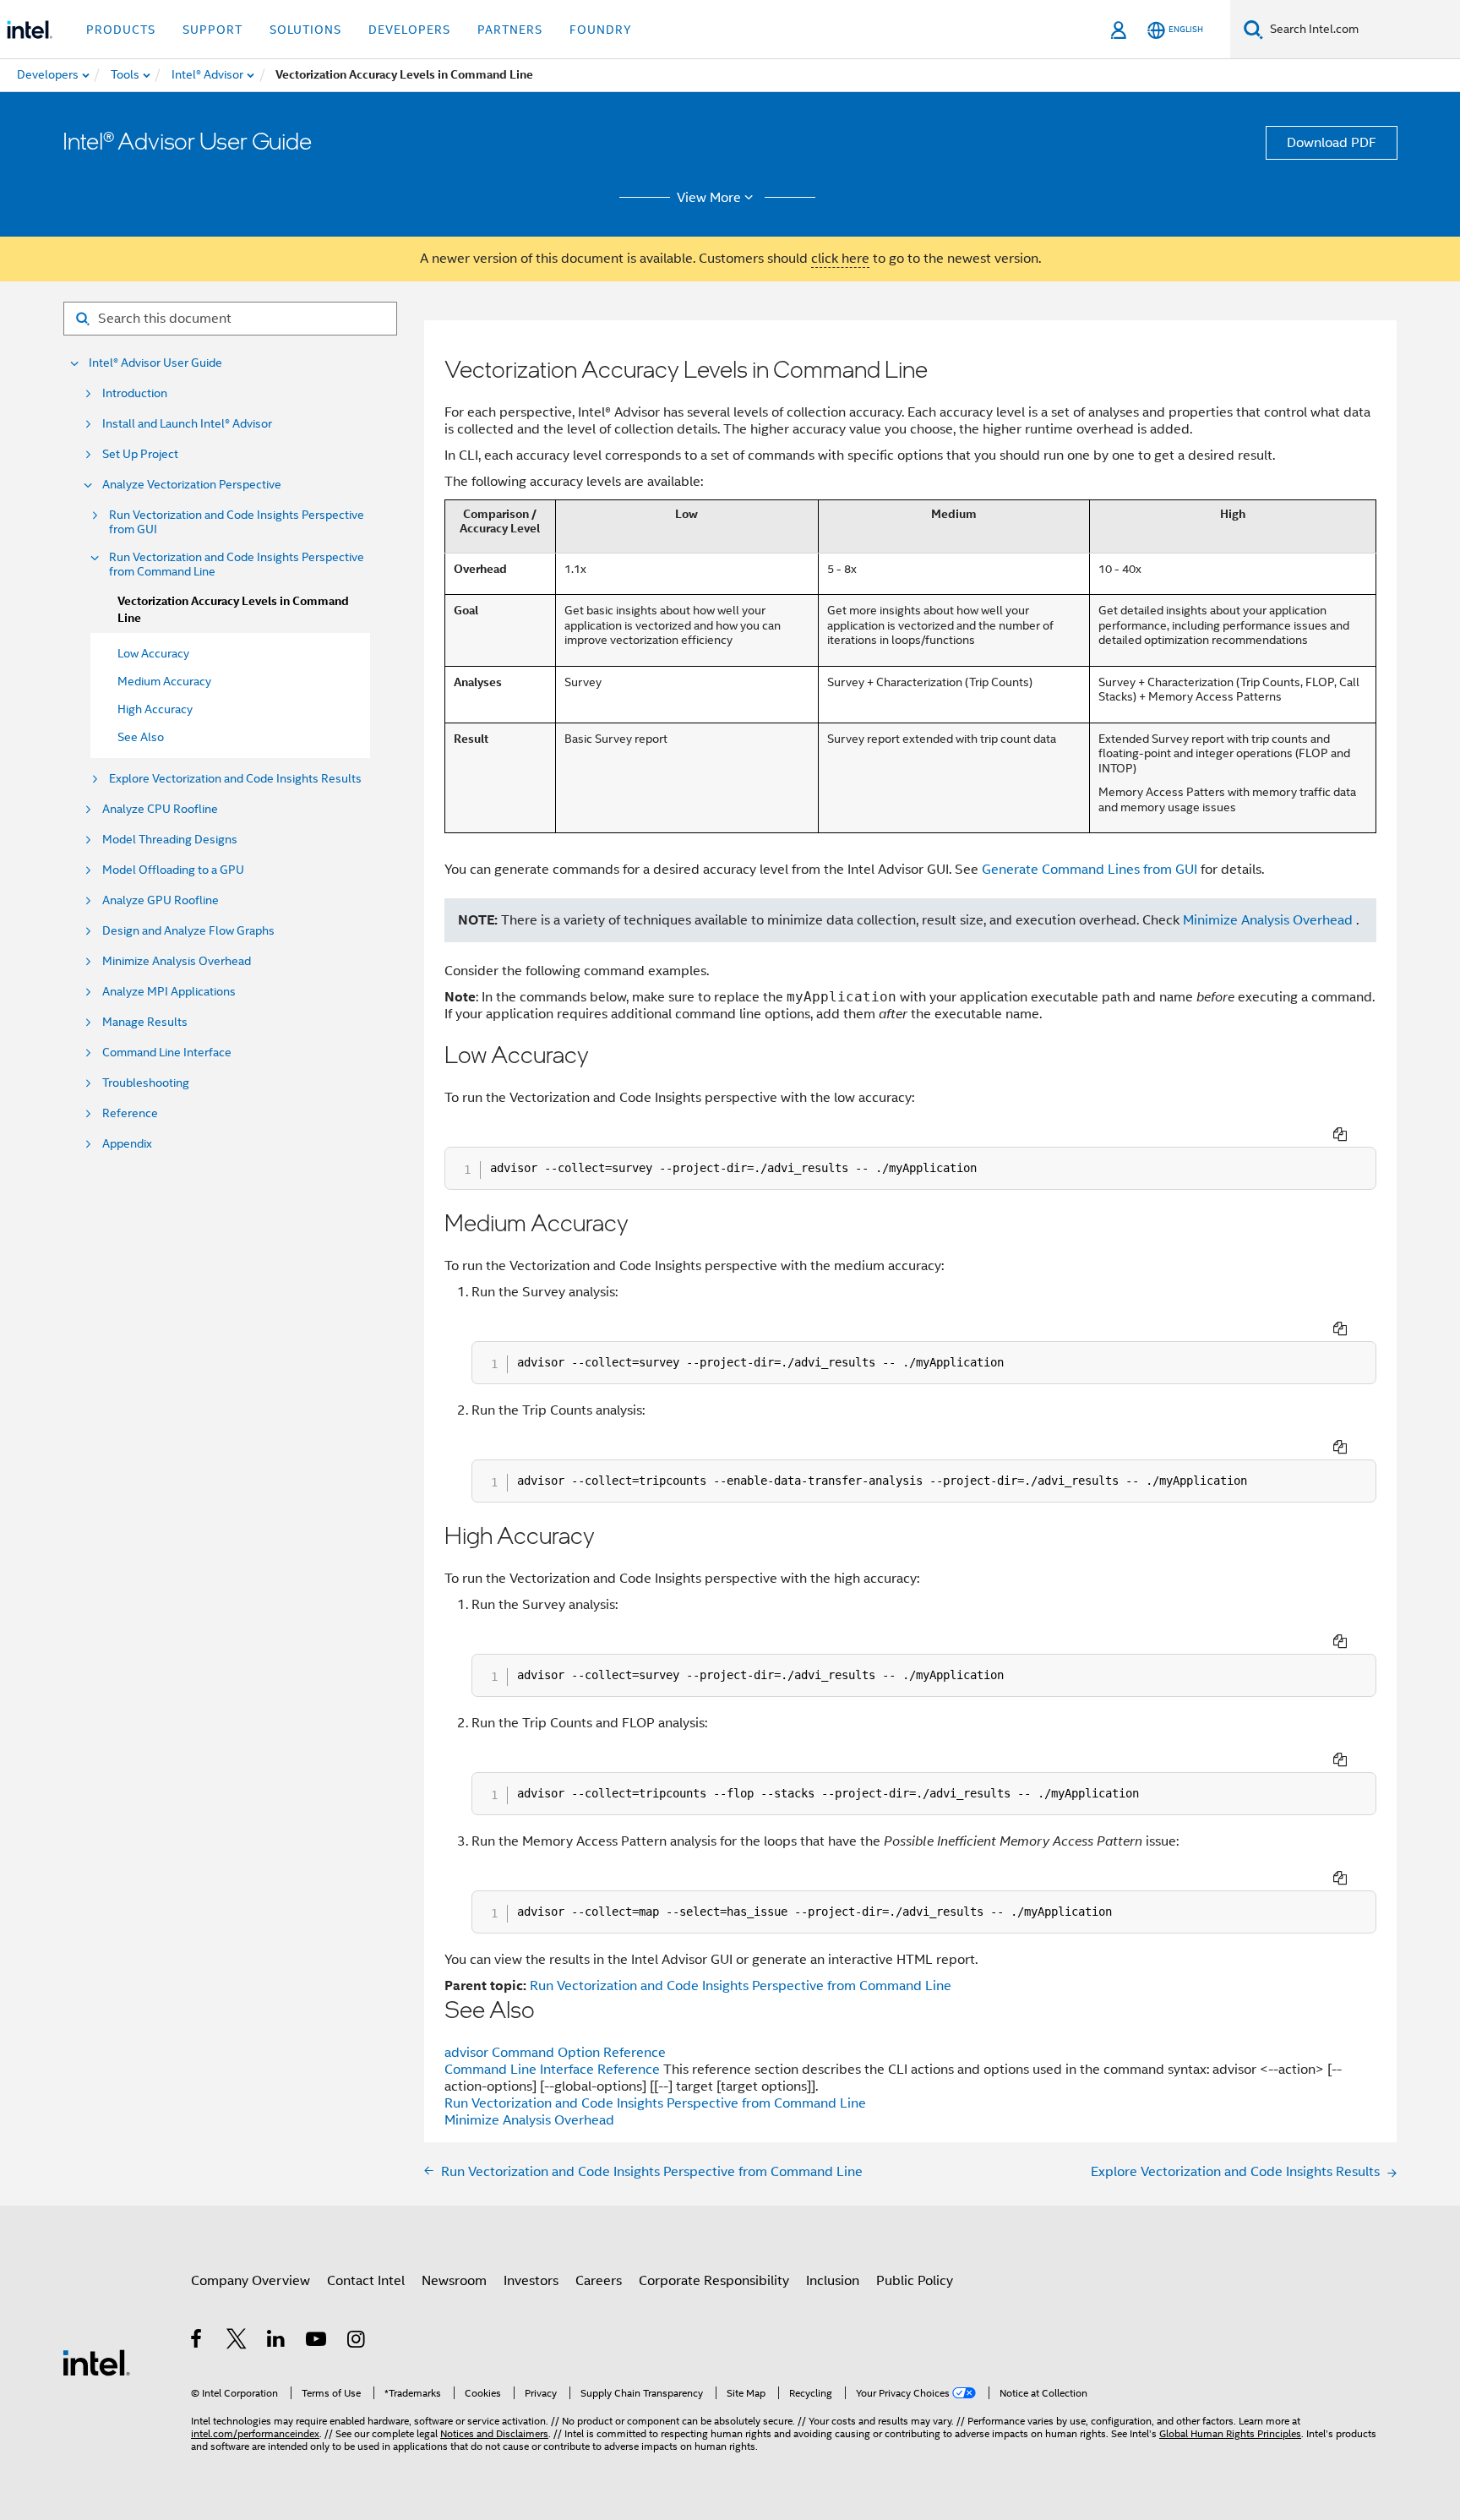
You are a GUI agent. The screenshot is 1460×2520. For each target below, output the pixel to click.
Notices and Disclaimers (494, 2433)
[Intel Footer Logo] (96, 2362)
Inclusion (833, 2281)
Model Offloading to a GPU (173, 870)
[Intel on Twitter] (237, 2342)
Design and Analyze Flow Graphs (188, 931)
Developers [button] (409, 30)
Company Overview (251, 2281)
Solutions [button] (305, 30)
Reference (130, 1113)
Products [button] (121, 30)
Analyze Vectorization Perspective (192, 485)
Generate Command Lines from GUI (1090, 870)
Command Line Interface (167, 1053)
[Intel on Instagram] (357, 2342)
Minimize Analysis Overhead (177, 961)
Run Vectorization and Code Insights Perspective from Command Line (237, 565)
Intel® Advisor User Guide (155, 363)
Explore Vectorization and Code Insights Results (235, 779)
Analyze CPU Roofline (160, 809)
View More (709, 198)
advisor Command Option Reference (555, 2053)
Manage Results (145, 1022)
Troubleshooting (146, 1083)
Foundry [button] (601, 30)
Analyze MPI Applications (169, 992)
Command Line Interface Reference (554, 2070)
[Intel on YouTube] (317, 2342)
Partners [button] (510, 30)
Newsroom (454, 2281)
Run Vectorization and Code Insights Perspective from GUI (237, 522)
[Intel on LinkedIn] (277, 2342)
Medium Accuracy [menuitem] (164, 681)
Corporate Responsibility (714, 2281)
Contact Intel (366, 2281)
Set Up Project (140, 454)
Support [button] (212, 30)
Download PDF (1332, 143)
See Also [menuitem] (141, 737)
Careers (599, 2281)
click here (840, 259)
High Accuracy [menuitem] (155, 709)
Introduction (135, 393)
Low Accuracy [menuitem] (153, 653)
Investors (531, 2281)
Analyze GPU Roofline (161, 900)
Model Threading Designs (170, 840)
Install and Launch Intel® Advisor (187, 424)
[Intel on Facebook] (197, 2342)
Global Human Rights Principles (1230, 2433)
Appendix (127, 1144)
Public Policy (915, 2281)
